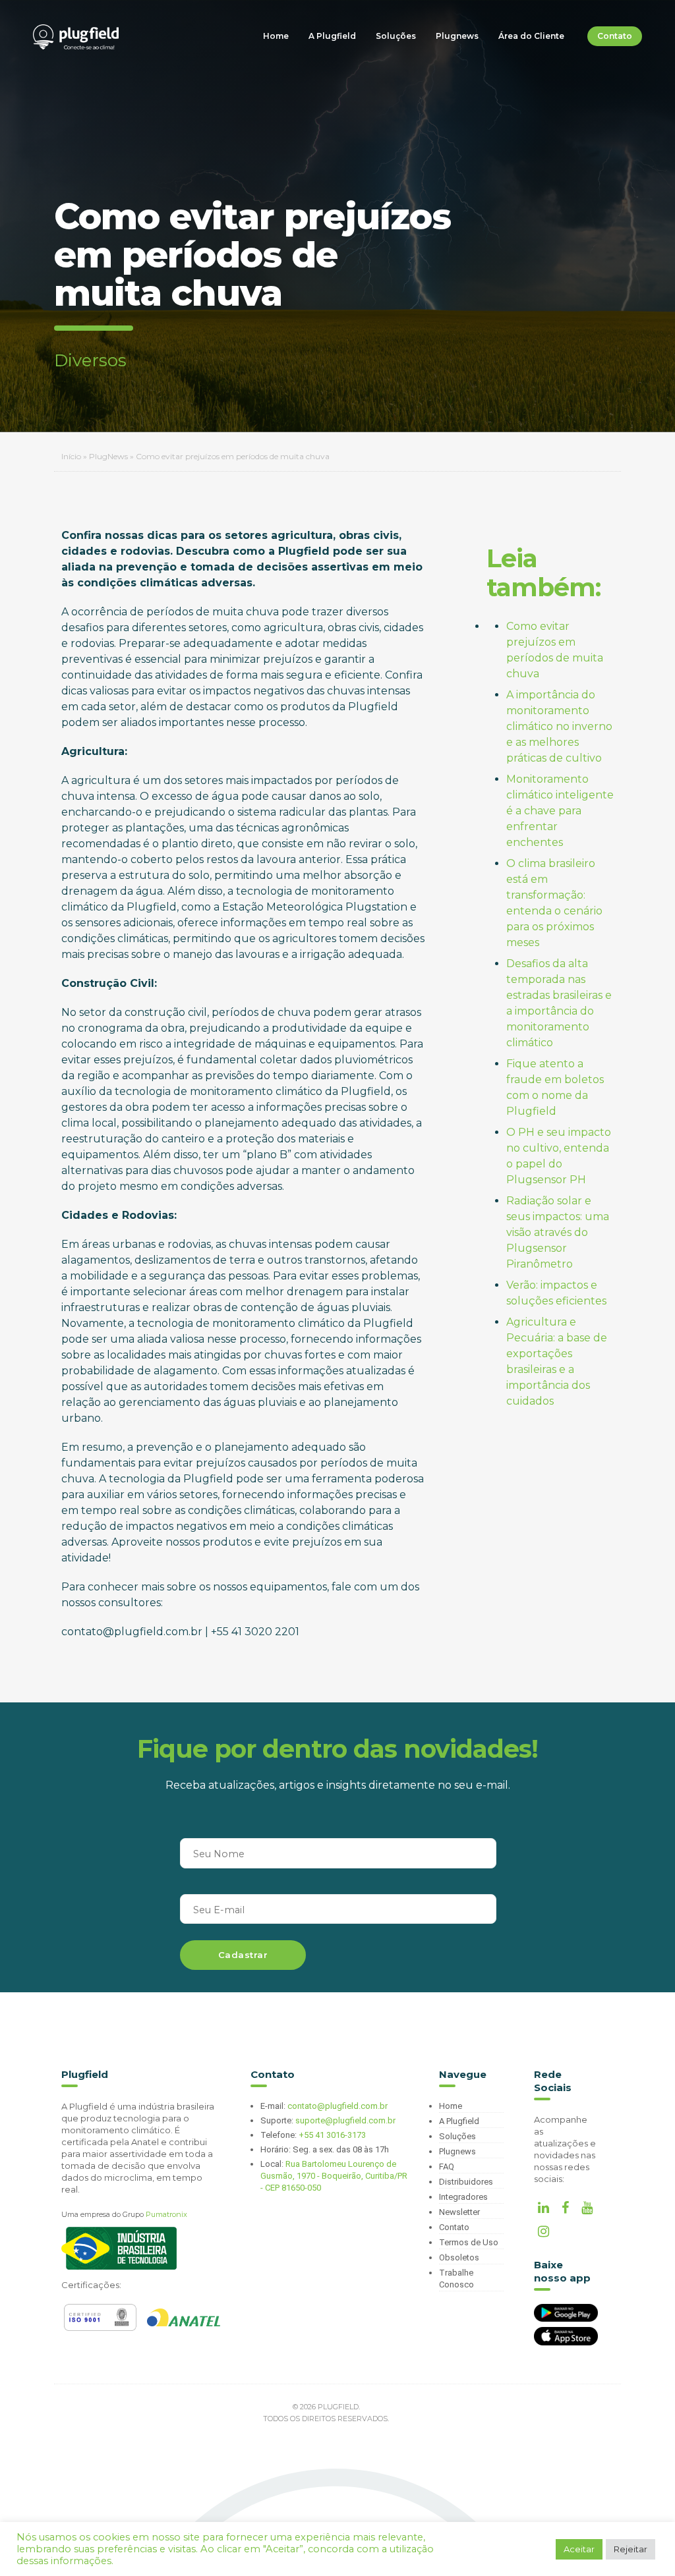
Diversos (90, 360)
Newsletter (459, 2212)
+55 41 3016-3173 (332, 2135)
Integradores (463, 2197)
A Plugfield (332, 36)
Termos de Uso (469, 2242)
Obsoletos (459, 2257)
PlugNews (108, 456)
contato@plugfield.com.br (337, 2106)
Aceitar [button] (579, 2549)
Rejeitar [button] (631, 2549)
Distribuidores (466, 2182)
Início (71, 456)
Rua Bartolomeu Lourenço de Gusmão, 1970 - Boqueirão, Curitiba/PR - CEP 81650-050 (334, 2176)
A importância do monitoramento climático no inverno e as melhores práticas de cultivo (559, 726)
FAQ (447, 2167)
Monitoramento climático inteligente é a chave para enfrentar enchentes (560, 811)
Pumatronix (166, 2214)
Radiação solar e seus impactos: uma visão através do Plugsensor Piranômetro (558, 1232)
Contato (615, 36)
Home (276, 36)
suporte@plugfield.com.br (345, 2120)
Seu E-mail (219, 1910)
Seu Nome (219, 1854)
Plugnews (457, 36)
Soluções (396, 36)
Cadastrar (243, 1955)
